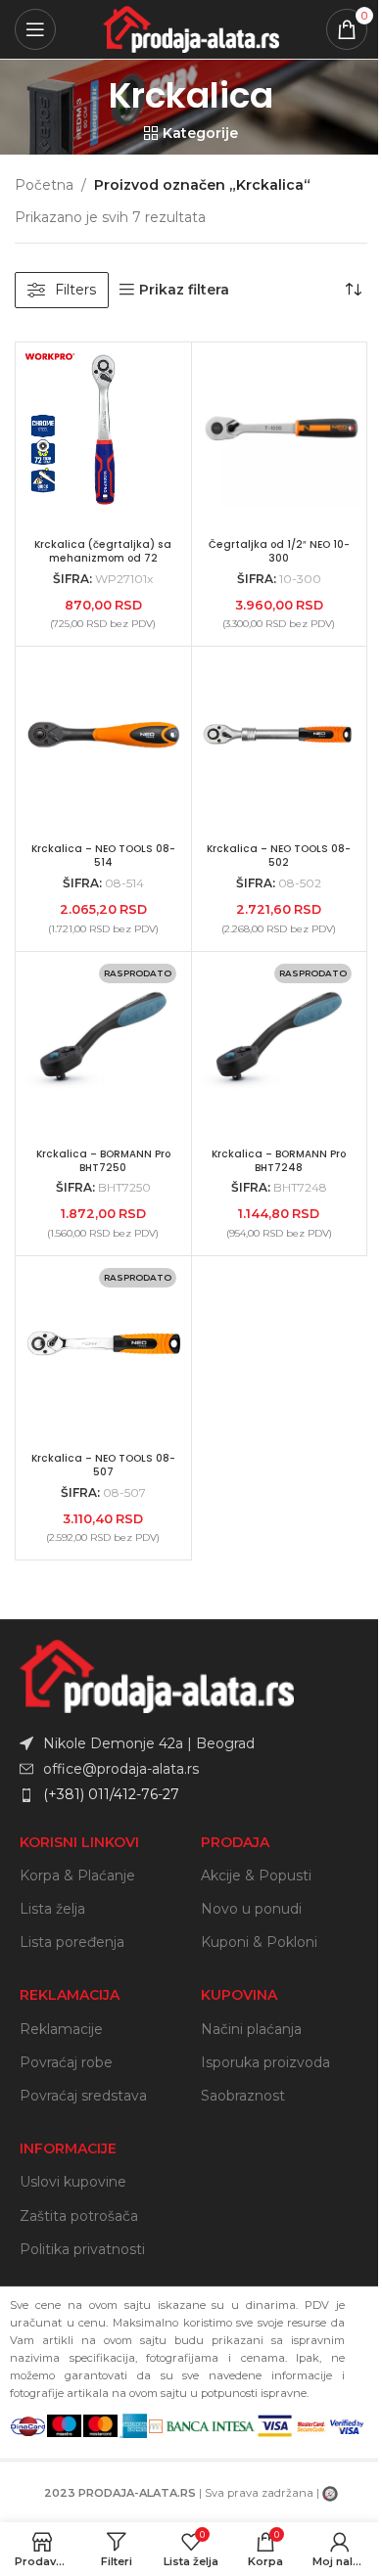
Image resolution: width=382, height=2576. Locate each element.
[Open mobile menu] (35, 29)
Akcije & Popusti (256, 1876)
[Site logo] (191, 28)
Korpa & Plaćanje (77, 1876)
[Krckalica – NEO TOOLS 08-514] (103, 734)
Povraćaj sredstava (83, 2096)
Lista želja (52, 1909)
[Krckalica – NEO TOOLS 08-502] (280, 734)
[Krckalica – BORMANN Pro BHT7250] (103, 1039)
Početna (44, 185)
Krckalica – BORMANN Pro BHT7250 (103, 1161)
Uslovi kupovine (73, 2182)
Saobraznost (243, 2096)
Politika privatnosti (82, 2249)
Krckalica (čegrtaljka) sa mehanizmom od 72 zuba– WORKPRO (103, 558)
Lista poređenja (72, 1942)
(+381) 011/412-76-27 (111, 1794)
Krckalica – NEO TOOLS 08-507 (103, 1465)
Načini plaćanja (251, 2029)
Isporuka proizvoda (265, 2062)
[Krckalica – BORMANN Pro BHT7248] (280, 1039)
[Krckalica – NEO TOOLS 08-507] (103, 1344)
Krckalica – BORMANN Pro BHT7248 (279, 1161)
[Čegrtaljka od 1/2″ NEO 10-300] (280, 430)
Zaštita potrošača (79, 2216)
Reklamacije (61, 2029)
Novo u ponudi (251, 1909)
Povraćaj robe (66, 2062)
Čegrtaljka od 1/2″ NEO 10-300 (279, 551)
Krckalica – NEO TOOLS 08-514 (103, 856)
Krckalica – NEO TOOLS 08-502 (279, 856)
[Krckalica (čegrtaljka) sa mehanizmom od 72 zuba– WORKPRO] (103, 430)
